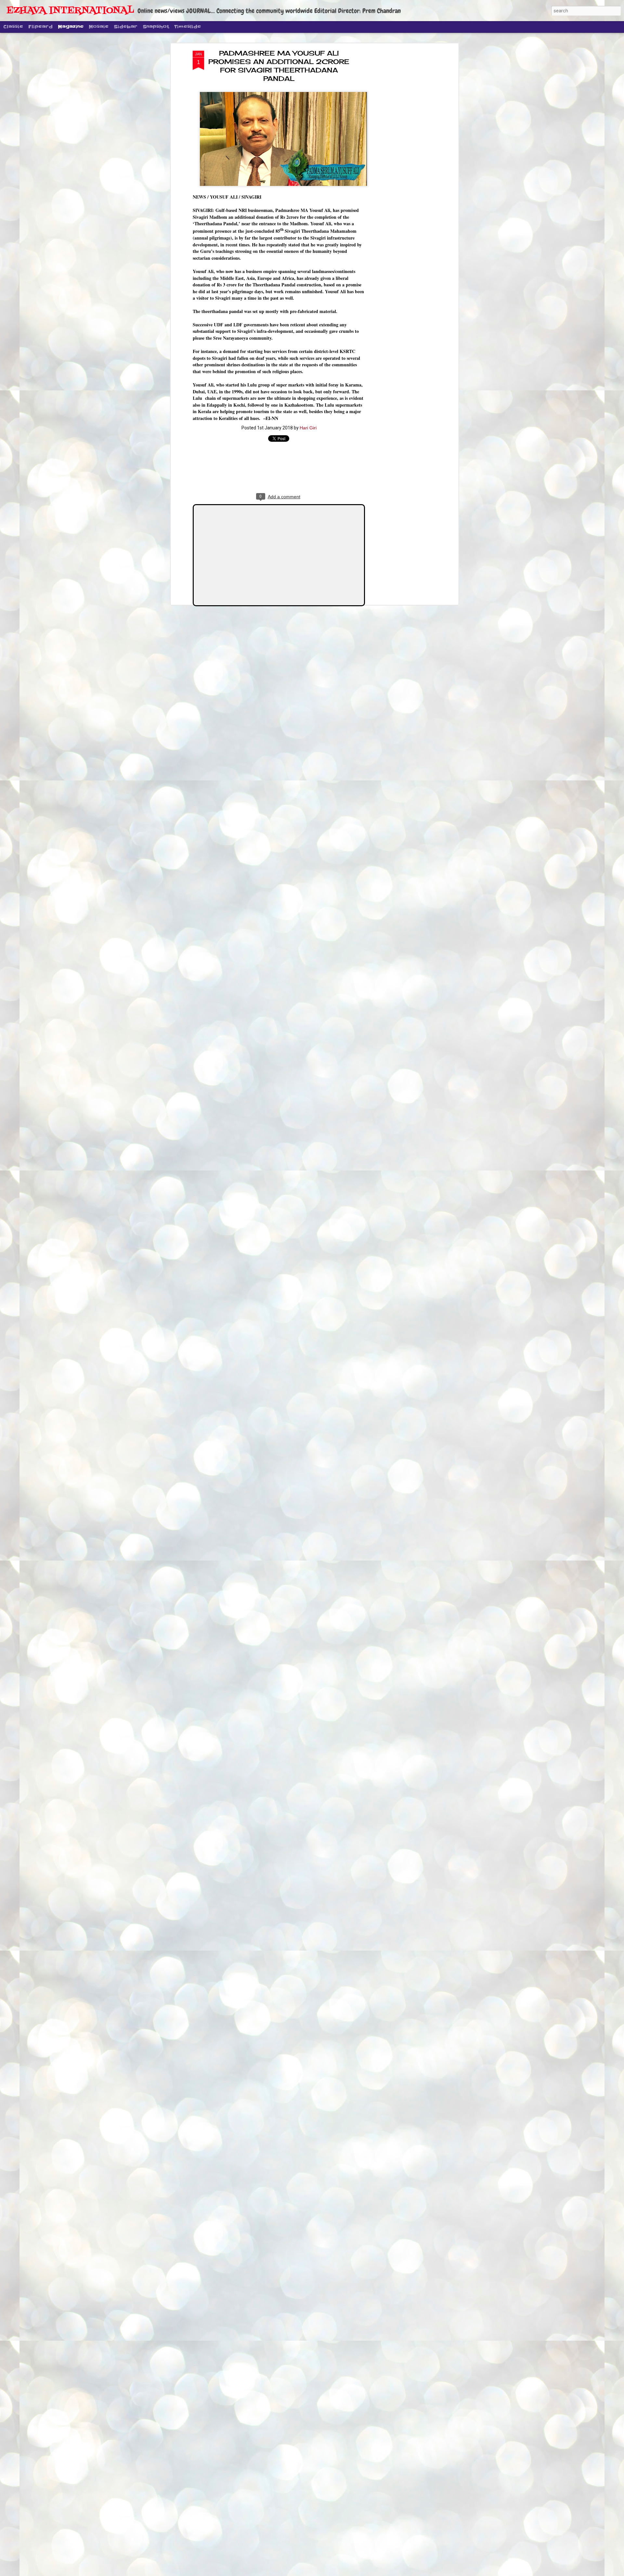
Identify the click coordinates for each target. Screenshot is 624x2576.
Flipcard (40, 27)
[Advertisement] (401, 153)
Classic (13, 27)
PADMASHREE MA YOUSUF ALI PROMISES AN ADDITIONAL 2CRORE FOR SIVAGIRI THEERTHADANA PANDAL (279, 66)
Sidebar (126, 27)
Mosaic (99, 27)
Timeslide (188, 27)
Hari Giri (308, 428)
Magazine (71, 27)
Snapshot (156, 27)
